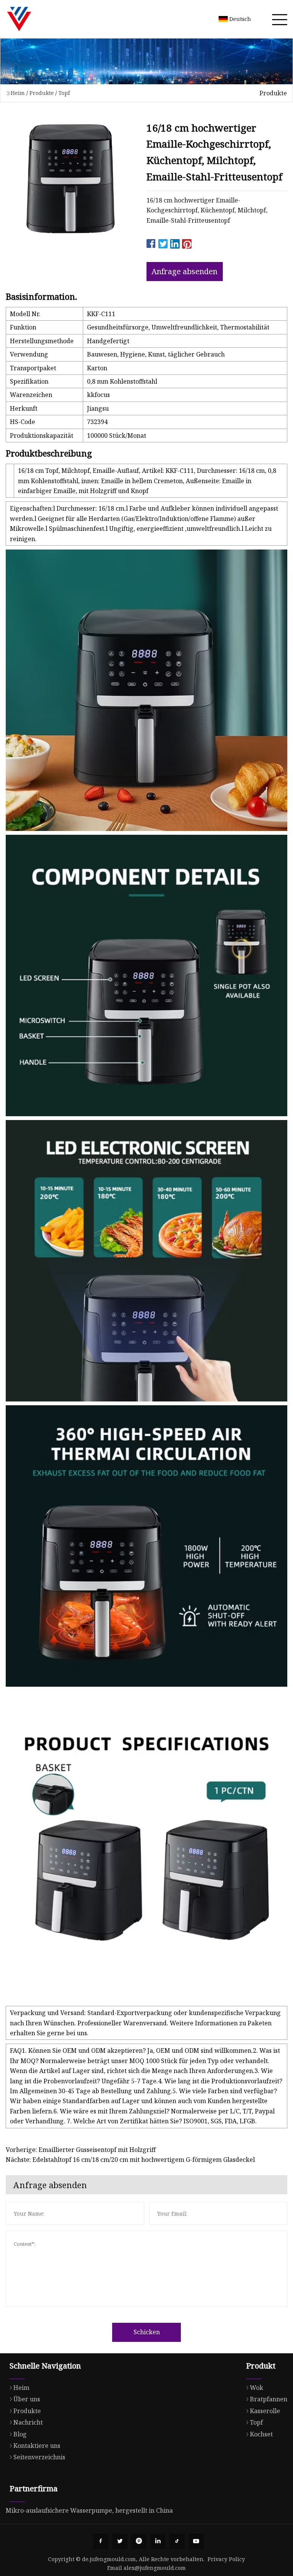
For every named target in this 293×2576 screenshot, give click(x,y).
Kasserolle (265, 2411)
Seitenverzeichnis (39, 2457)
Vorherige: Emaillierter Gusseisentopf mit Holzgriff (81, 2150)
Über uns (27, 2399)
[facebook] (101, 2541)
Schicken (147, 2332)
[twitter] (120, 2541)
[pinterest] (139, 2541)
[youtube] (196, 2541)
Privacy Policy (226, 2559)
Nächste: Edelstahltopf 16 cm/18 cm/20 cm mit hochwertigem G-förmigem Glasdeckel (130, 2160)
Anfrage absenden (184, 271)
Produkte (42, 93)
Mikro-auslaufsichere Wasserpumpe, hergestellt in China (89, 2510)
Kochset (261, 2434)
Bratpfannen (269, 2399)
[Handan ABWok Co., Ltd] (19, 19)
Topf (64, 93)
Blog (20, 2434)
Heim (18, 93)
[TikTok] (177, 2541)
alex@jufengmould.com (155, 2568)
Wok (257, 2388)
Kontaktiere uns (37, 2446)
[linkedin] (158, 2541)
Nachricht (28, 2422)
